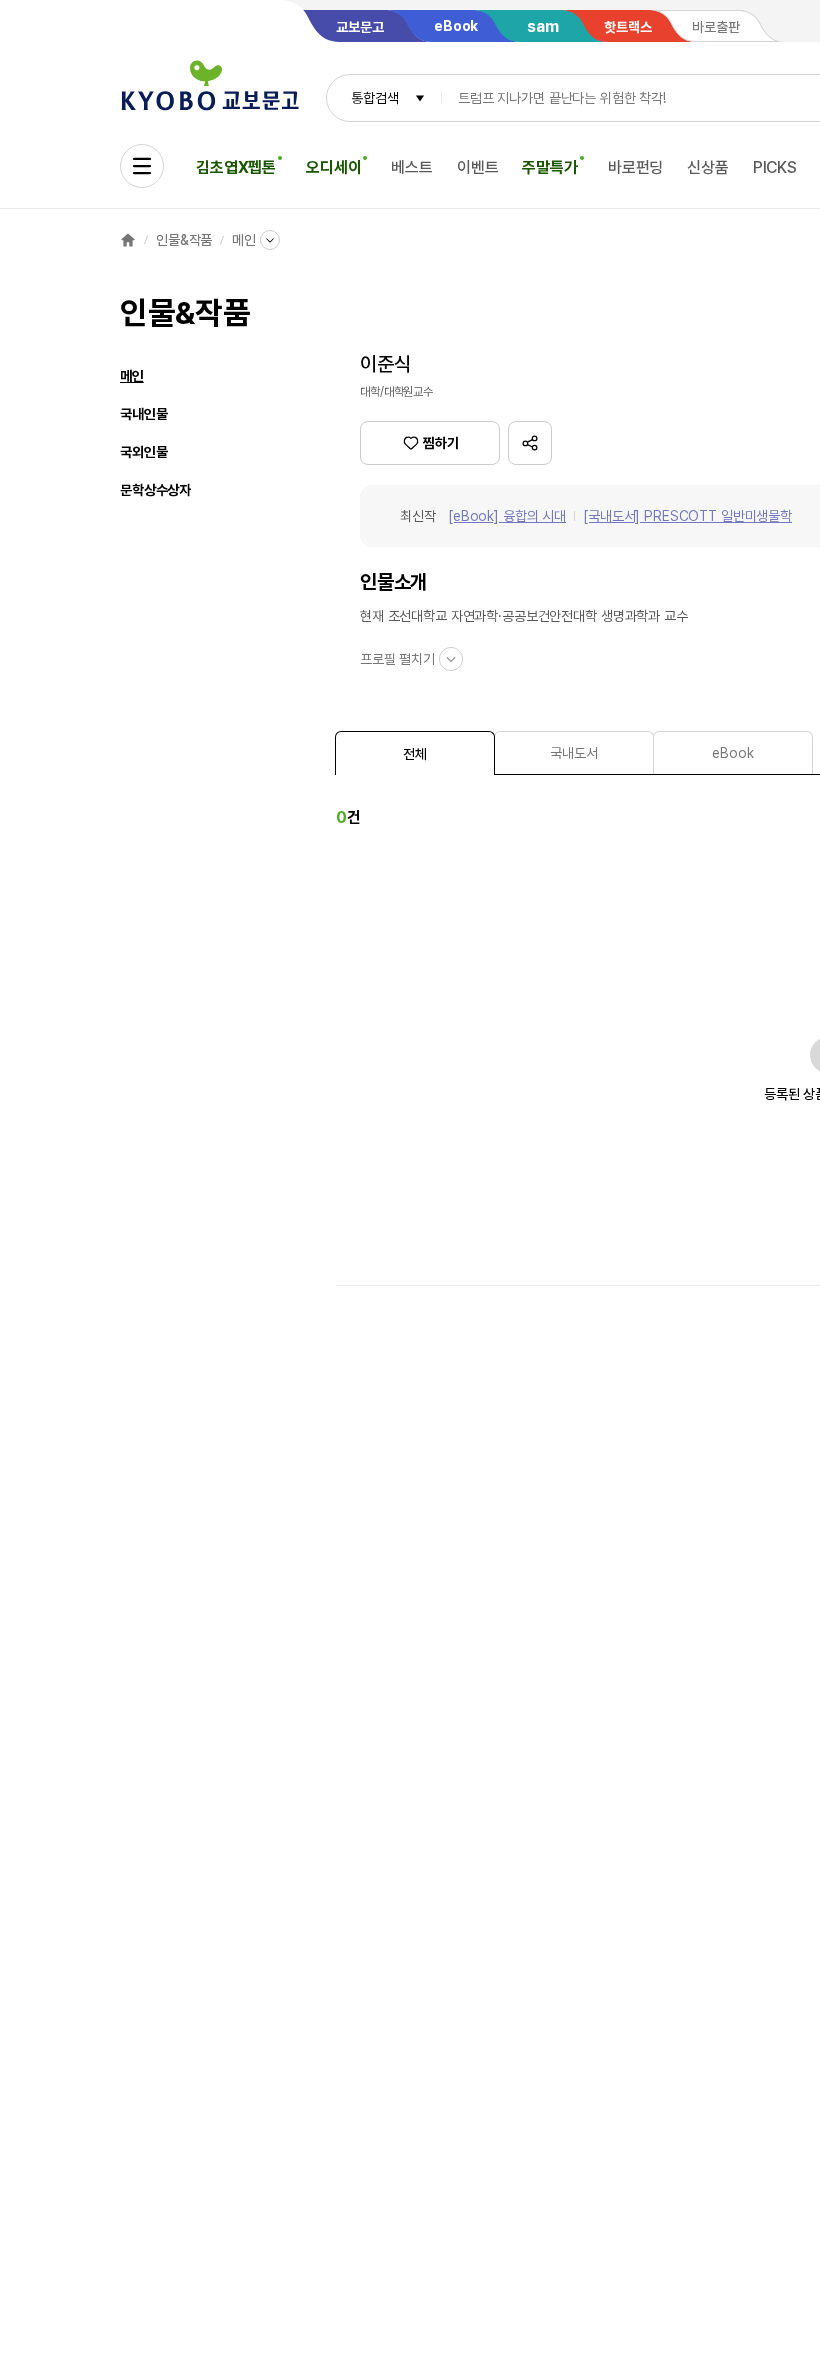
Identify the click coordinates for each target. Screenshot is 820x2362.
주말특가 (549, 167)
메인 (244, 240)
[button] (530, 443)
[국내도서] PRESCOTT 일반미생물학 (687, 516)
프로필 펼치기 (397, 659)
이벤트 (478, 167)
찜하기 (441, 443)
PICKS (775, 167)
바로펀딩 (635, 167)
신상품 (708, 167)
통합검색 (374, 98)
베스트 (412, 167)
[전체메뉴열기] (142, 166)
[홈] (128, 240)
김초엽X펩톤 (236, 167)
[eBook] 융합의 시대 (507, 516)
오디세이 (333, 167)
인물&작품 (184, 240)
